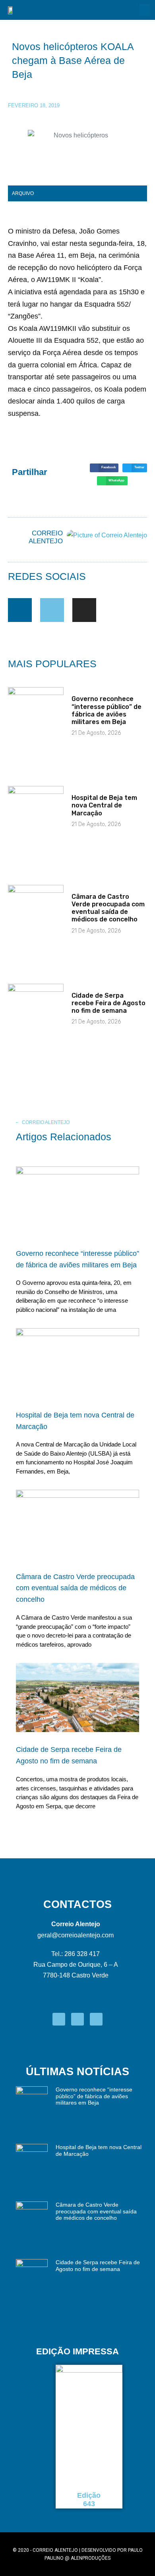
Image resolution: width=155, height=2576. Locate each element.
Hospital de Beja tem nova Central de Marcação (104, 805)
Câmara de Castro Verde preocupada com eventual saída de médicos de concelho (108, 908)
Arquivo (23, 193)
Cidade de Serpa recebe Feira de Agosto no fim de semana (108, 1003)
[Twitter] (52, 610)
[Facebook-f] (20, 610)
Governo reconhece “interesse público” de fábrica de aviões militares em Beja (107, 710)
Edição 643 (89, 2500)
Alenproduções (91, 2558)
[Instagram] (84, 610)
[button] (145, 10)
